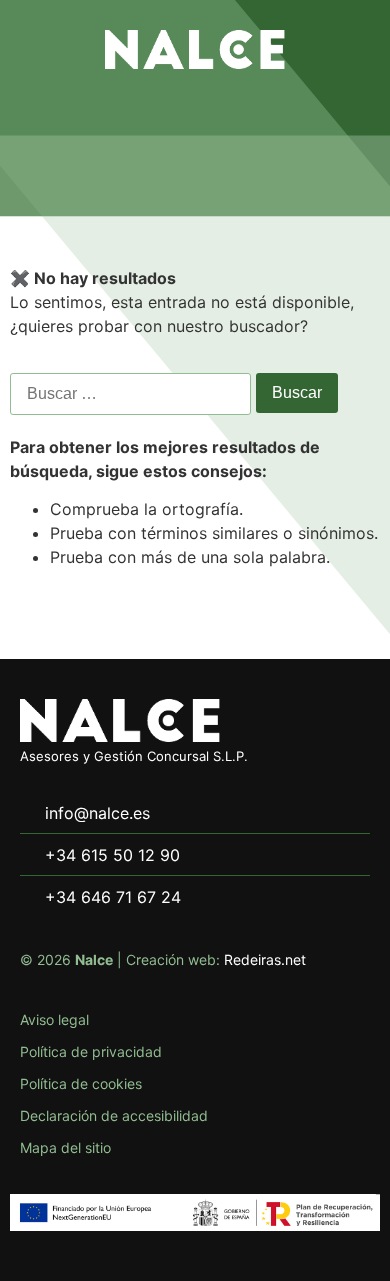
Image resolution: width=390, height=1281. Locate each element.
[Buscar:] (130, 394)
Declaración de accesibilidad (114, 1115)
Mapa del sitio (65, 1147)
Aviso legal (54, 1019)
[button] (195, 108)
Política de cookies (81, 1083)
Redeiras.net (265, 959)
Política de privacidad (91, 1051)
